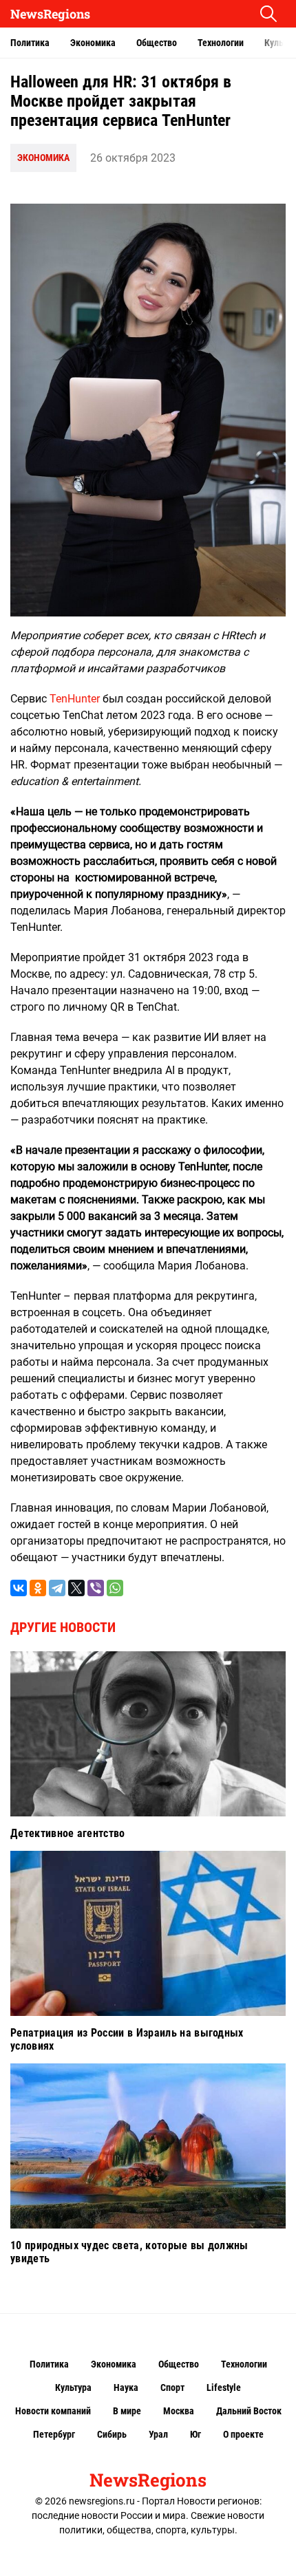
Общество (157, 43)
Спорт (172, 2387)
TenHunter (75, 699)
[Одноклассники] (38, 1588)
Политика (30, 43)
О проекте (243, 2434)
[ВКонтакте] (19, 1588)
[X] (76, 1588)
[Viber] (96, 1588)
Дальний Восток (249, 2411)
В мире (127, 2411)
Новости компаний (53, 2411)
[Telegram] (57, 1588)
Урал (158, 2434)
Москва (179, 2411)
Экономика (93, 43)
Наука (126, 2387)
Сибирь (112, 2434)
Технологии (221, 43)
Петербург (54, 2434)
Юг (195, 2434)
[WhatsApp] (115, 1588)
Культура (73, 2387)
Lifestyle (224, 2387)
